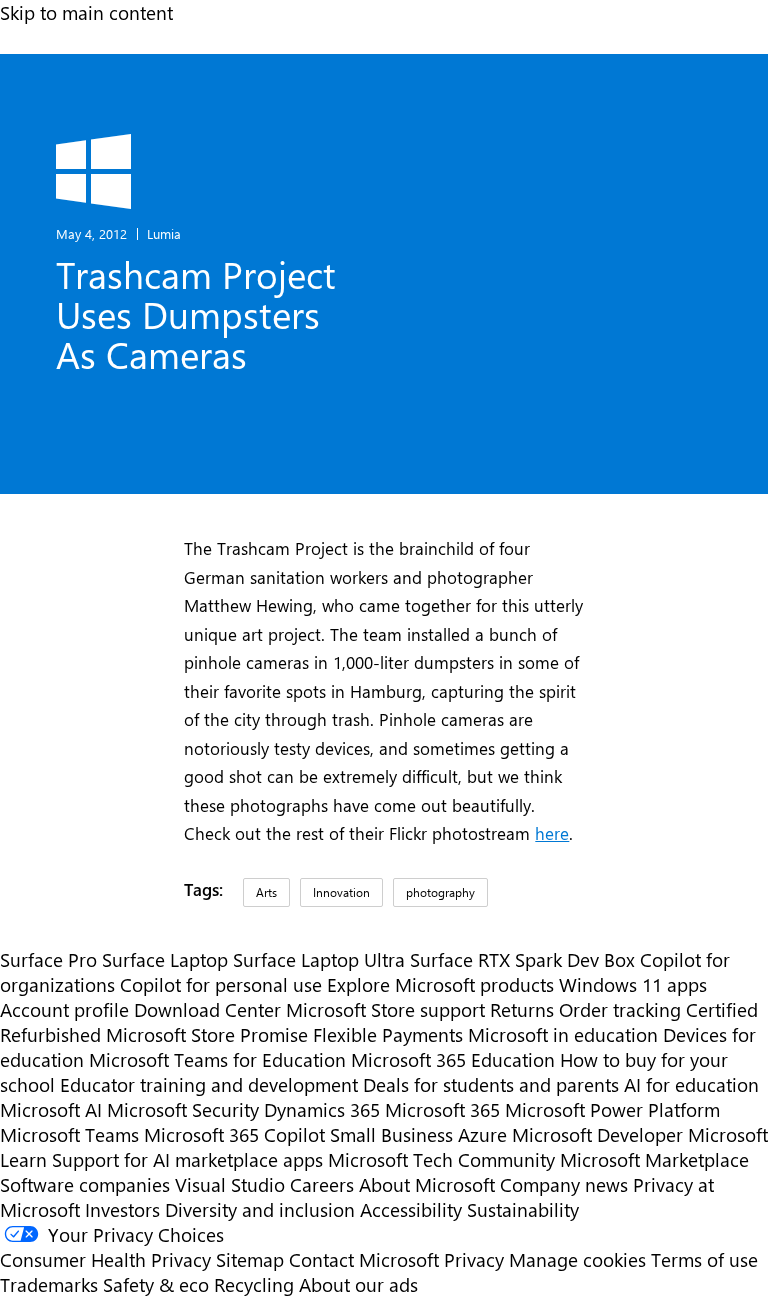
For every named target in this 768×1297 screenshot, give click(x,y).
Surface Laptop (165, 959)
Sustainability (523, 1209)
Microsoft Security (183, 1109)
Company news (564, 1184)
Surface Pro (48, 959)
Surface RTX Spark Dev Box (522, 959)
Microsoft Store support (385, 1009)
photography (440, 892)
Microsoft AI (51, 1109)
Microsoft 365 (442, 1109)
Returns (522, 1009)
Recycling (254, 1284)
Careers (322, 1184)
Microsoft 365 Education (453, 1059)
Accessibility (411, 1209)
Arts (266, 892)
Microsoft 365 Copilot (234, 1134)
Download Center (207, 1009)
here (552, 833)
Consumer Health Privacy (105, 1259)
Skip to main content (86, 12)
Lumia (164, 233)
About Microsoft (427, 1184)
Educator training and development (209, 1084)
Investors (122, 1209)
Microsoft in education (563, 1034)
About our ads (358, 1284)
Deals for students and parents (491, 1084)
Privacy (476, 1259)
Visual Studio (230, 1184)
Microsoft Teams (69, 1134)
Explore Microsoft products (440, 984)
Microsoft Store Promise (207, 1034)
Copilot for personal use (221, 984)
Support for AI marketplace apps (187, 1159)
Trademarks (49, 1284)
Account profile (64, 1009)
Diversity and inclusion (260, 1209)
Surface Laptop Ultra (319, 959)
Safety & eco (156, 1284)
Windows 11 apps (633, 984)
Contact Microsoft (364, 1259)
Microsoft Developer (597, 1134)
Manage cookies (577, 1259)
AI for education (691, 1084)
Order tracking (620, 1009)
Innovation (341, 892)
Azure (482, 1134)
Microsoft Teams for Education (217, 1059)
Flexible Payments (388, 1034)
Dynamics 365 (322, 1109)
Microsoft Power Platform (612, 1109)
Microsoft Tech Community (441, 1159)
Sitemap (250, 1259)
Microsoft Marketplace (654, 1159)
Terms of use (704, 1259)
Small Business (391, 1134)
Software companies (85, 1184)
